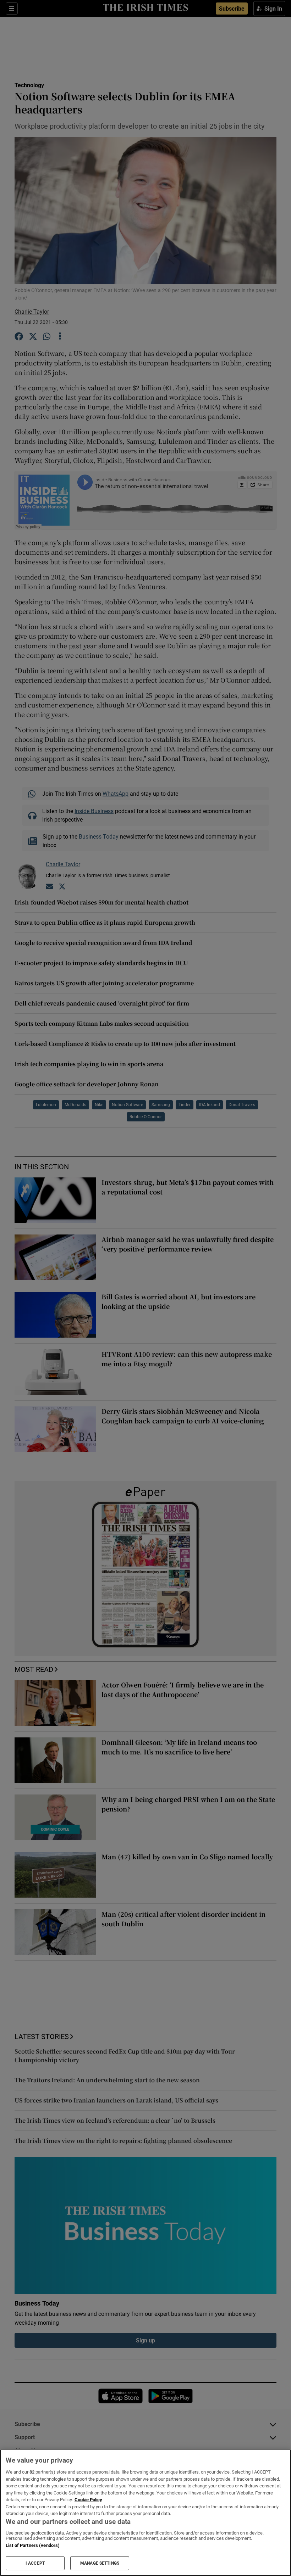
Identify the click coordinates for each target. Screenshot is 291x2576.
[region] (145, 2513)
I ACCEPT (35, 2563)
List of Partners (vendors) (33, 2545)
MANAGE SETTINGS (100, 2563)
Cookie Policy (88, 2500)
